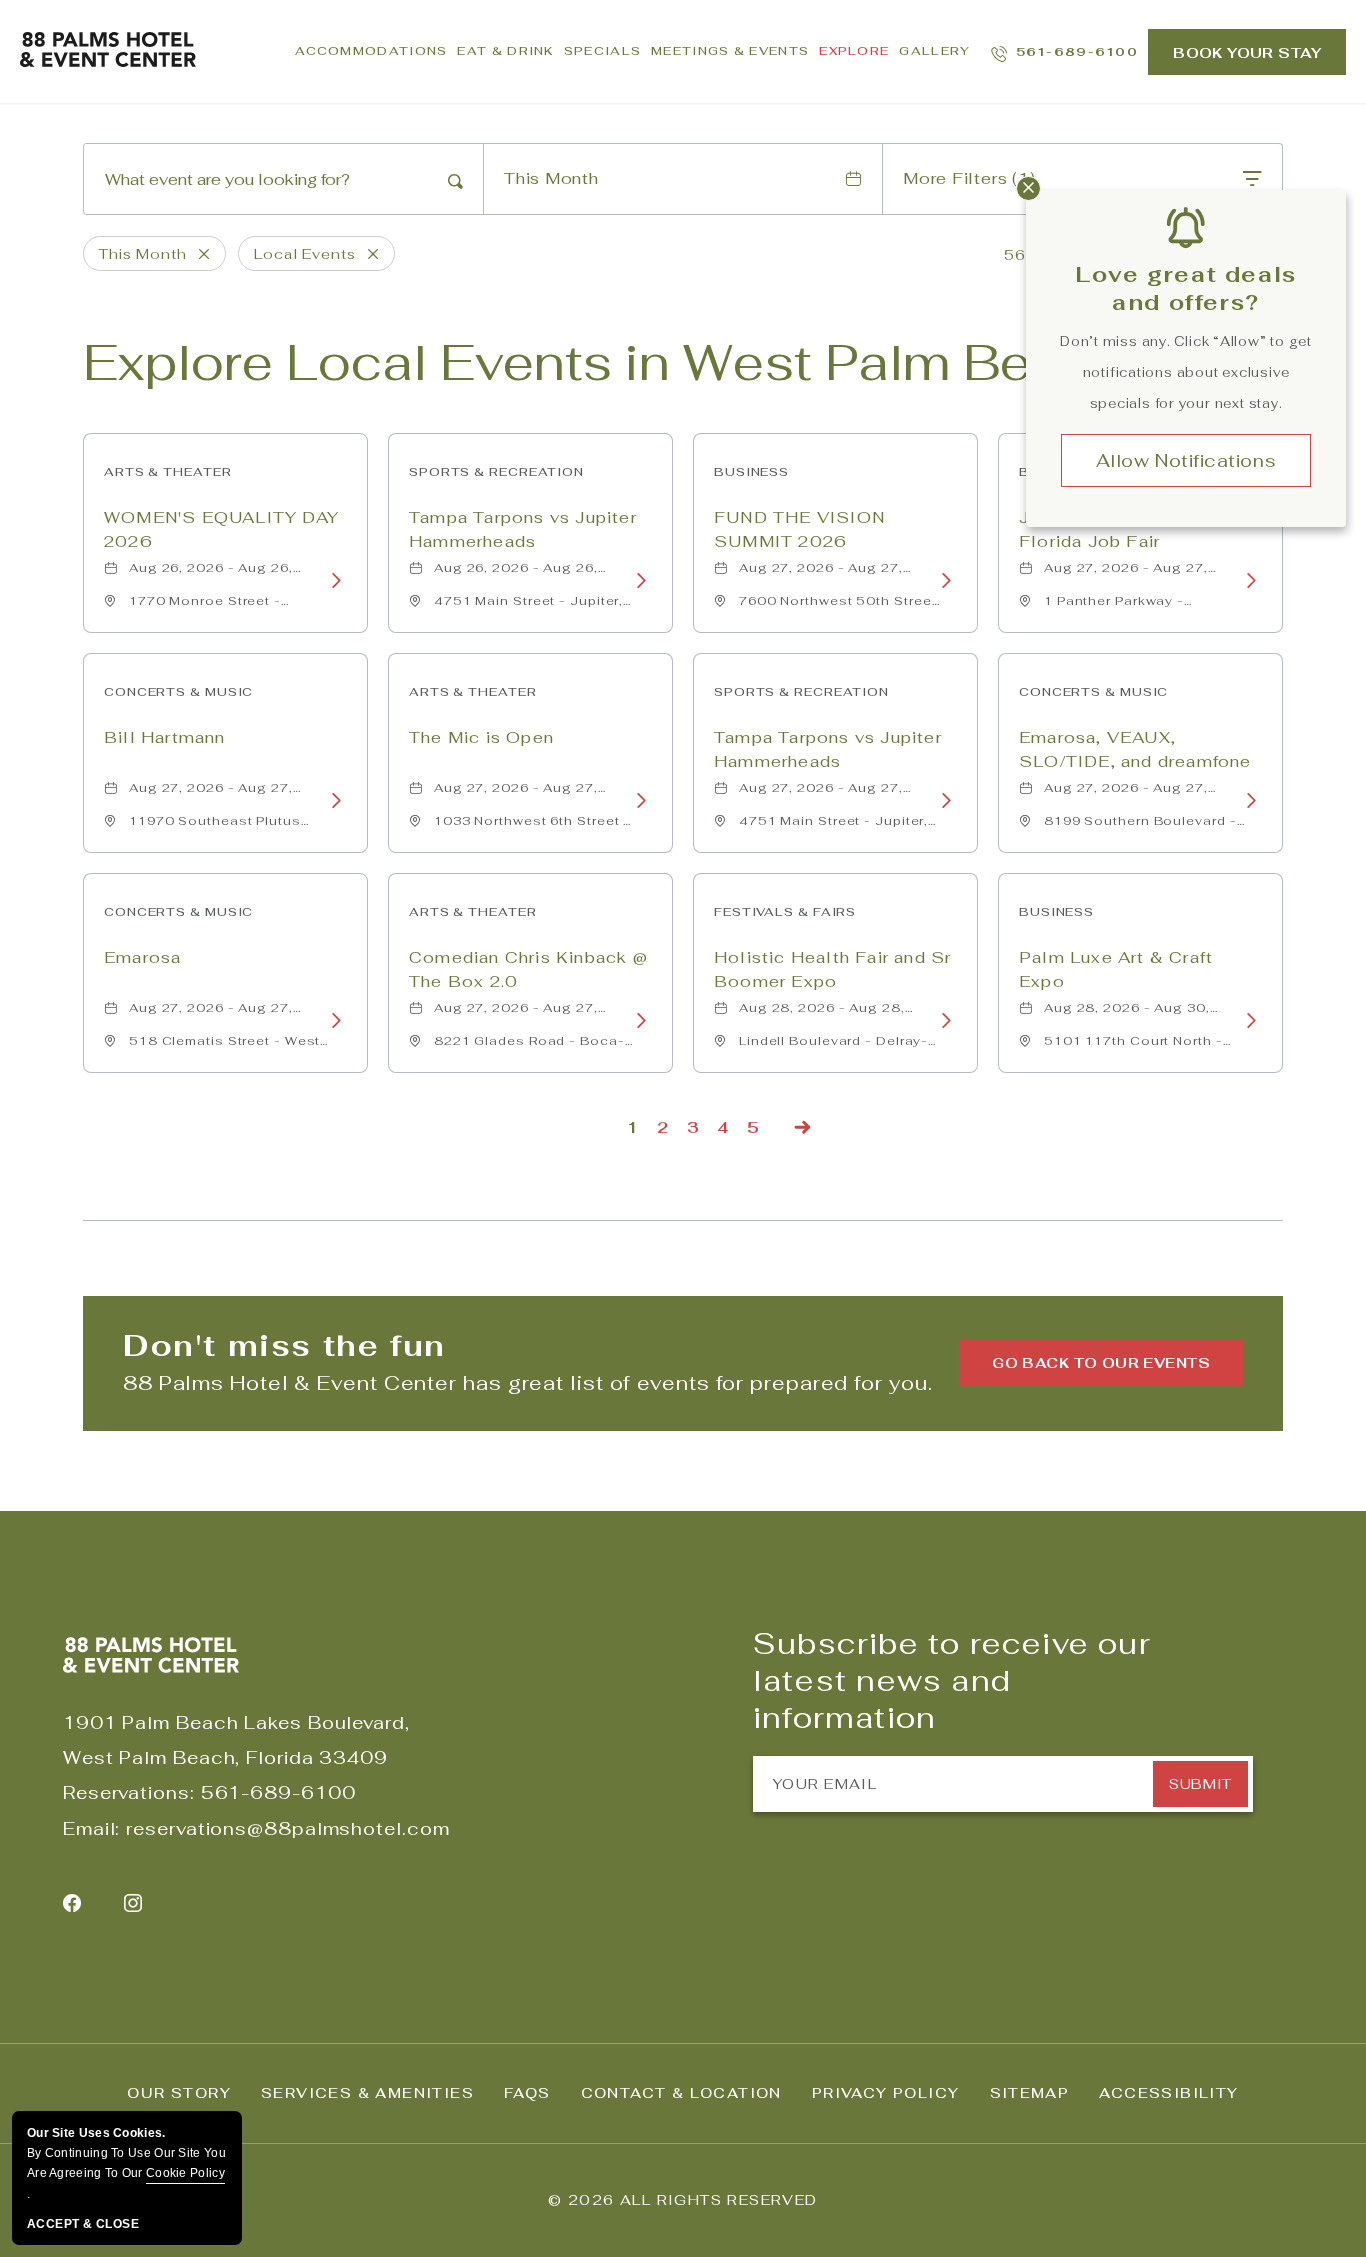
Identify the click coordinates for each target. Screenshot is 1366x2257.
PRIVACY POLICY (886, 2093)
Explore (854, 51)
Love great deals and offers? (1186, 288)
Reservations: (129, 1792)
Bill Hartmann (165, 737)
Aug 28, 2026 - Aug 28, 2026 (822, 1013)
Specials (602, 51)
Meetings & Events (730, 51)
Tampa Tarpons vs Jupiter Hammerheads (523, 529)
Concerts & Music (178, 692)
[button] (1101, 1363)
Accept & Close (83, 2224)
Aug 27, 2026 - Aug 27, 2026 (821, 573)
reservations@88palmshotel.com (287, 1828)
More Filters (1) (969, 178)
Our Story (179, 2093)
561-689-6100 (278, 1792)
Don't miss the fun (284, 1345)
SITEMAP (1030, 2093)
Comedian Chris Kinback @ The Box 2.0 (528, 969)
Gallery (934, 51)
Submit (1200, 1784)
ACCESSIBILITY (1168, 2093)
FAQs (527, 2093)
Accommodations (371, 51)
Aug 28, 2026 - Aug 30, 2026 (1127, 1013)
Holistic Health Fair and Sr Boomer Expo (832, 969)
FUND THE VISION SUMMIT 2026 (799, 529)
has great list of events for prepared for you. (527, 1383)
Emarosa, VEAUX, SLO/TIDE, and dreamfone (1135, 749)
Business (751, 472)
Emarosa (142, 957)
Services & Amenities (367, 2093)
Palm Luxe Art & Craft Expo (1116, 969)
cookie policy (185, 2173)
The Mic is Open (481, 737)
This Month (551, 178)
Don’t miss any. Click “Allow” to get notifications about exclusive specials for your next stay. (1186, 372)
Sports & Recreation (496, 472)
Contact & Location (681, 2093)
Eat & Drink (505, 51)
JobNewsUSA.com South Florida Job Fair (1132, 529)
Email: (91, 1828)
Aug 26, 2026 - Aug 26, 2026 (211, 573)
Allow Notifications (1186, 460)
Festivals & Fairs (785, 912)
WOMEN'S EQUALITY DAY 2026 (221, 529)
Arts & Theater (168, 472)
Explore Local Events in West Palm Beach (603, 362)
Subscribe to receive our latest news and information (952, 1680)
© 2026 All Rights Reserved (682, 2200)
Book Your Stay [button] (1247, 53)
